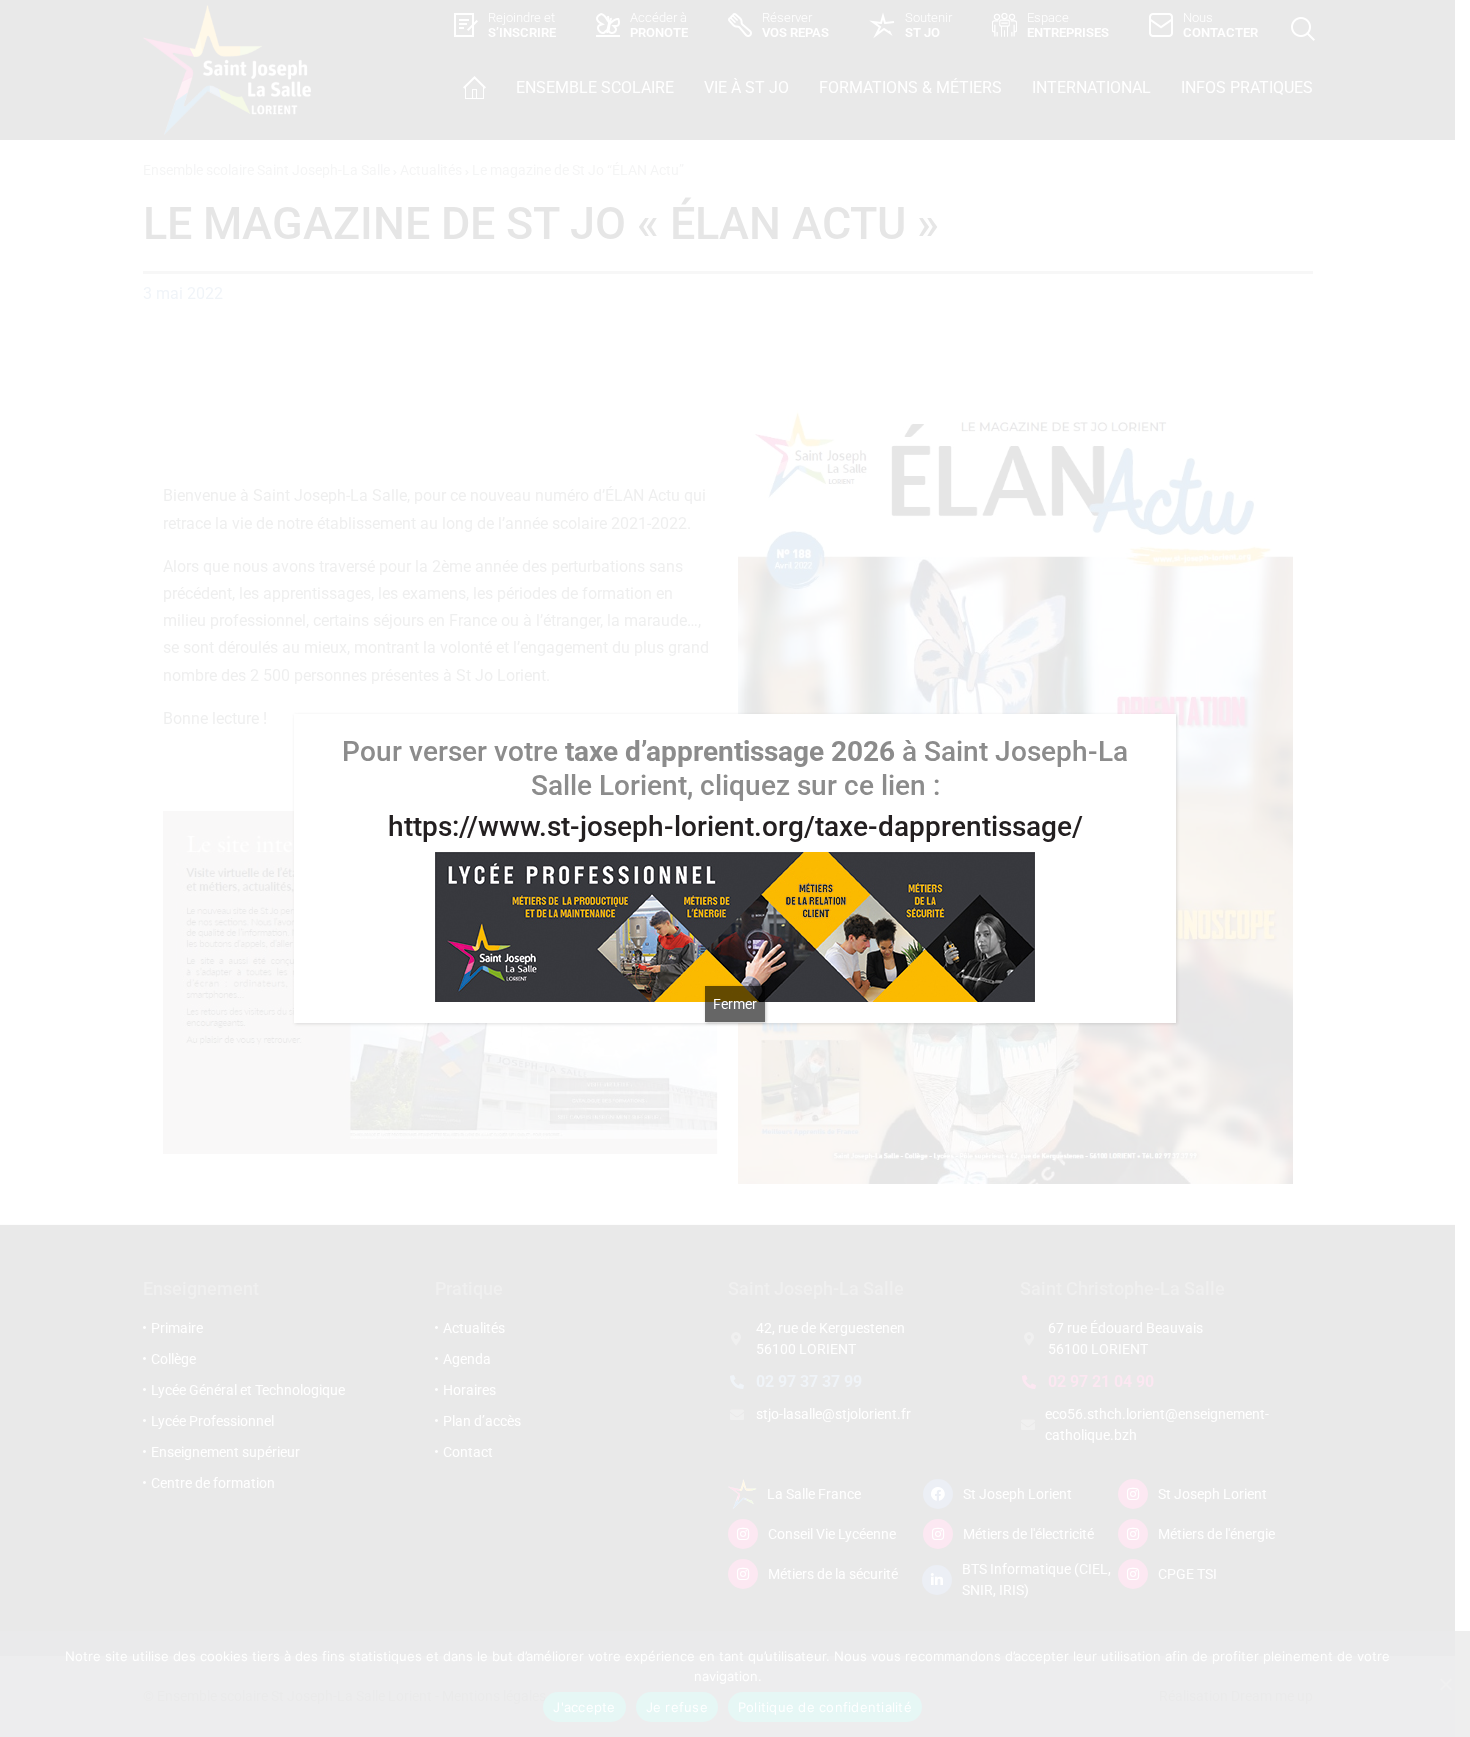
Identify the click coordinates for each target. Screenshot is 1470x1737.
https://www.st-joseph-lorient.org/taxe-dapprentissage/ (735, 826)
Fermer (735, 1004)
